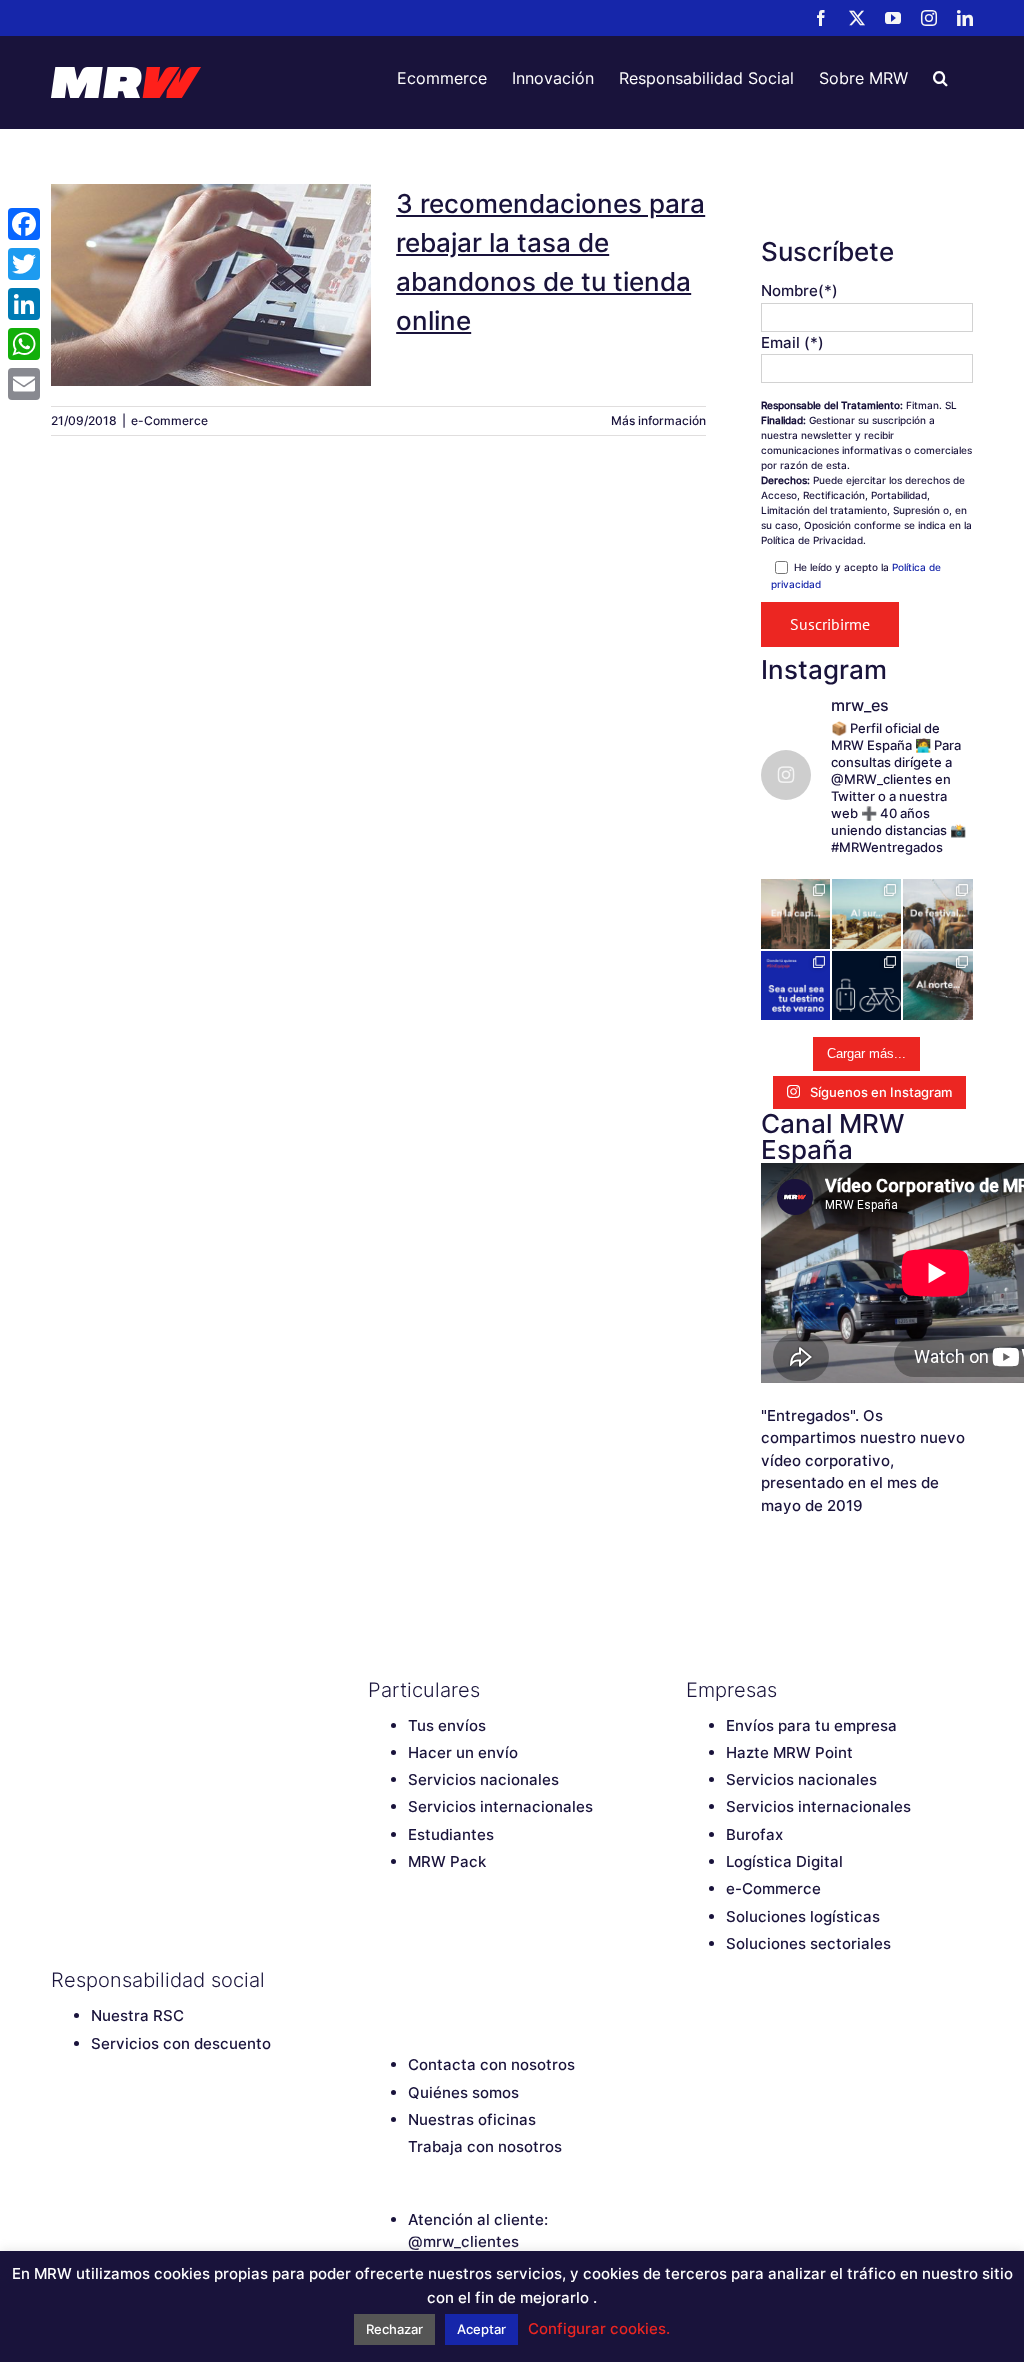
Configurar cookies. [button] (599, 2328)
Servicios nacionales (483, 1779)
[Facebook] (378, 1980)
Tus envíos (447, 1725)
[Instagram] (483, 1980)
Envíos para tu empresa (811, 1725)
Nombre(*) (799, 290)
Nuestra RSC (137, 2015)
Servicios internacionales (500, 1806)
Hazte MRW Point (789, 1752)
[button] (940, 78)
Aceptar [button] (481, 2329)
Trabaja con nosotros (485, 2146)
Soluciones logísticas (803, 1916)
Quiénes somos (463, 2092)
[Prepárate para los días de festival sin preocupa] (937, 913)
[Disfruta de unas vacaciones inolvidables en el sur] (866, 913)
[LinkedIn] (518, 1980)
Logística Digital (784, 1861)
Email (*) (792, 342)
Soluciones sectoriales (808, 1943)
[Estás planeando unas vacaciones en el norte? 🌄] (937, 985)
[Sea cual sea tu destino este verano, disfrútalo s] (795, 985)
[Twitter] (413, 1980)
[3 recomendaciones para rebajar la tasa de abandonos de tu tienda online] (211, 285)
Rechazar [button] (394, 2329)
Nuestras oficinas (472, 2119)
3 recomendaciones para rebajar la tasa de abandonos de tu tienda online (211, 238)
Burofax (754, 1834)
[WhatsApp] (24, 344)
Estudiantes (451, 1834)
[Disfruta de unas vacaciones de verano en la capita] (795, 913)
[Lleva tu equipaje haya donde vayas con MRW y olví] (866, 985)
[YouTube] (448, 1980)
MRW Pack (447, 1861)
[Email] (24, 384)
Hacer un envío (463, 1752)
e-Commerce (169, 420)
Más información (658, 420)
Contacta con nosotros (491, 2064)
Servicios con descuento (181, 2043)
